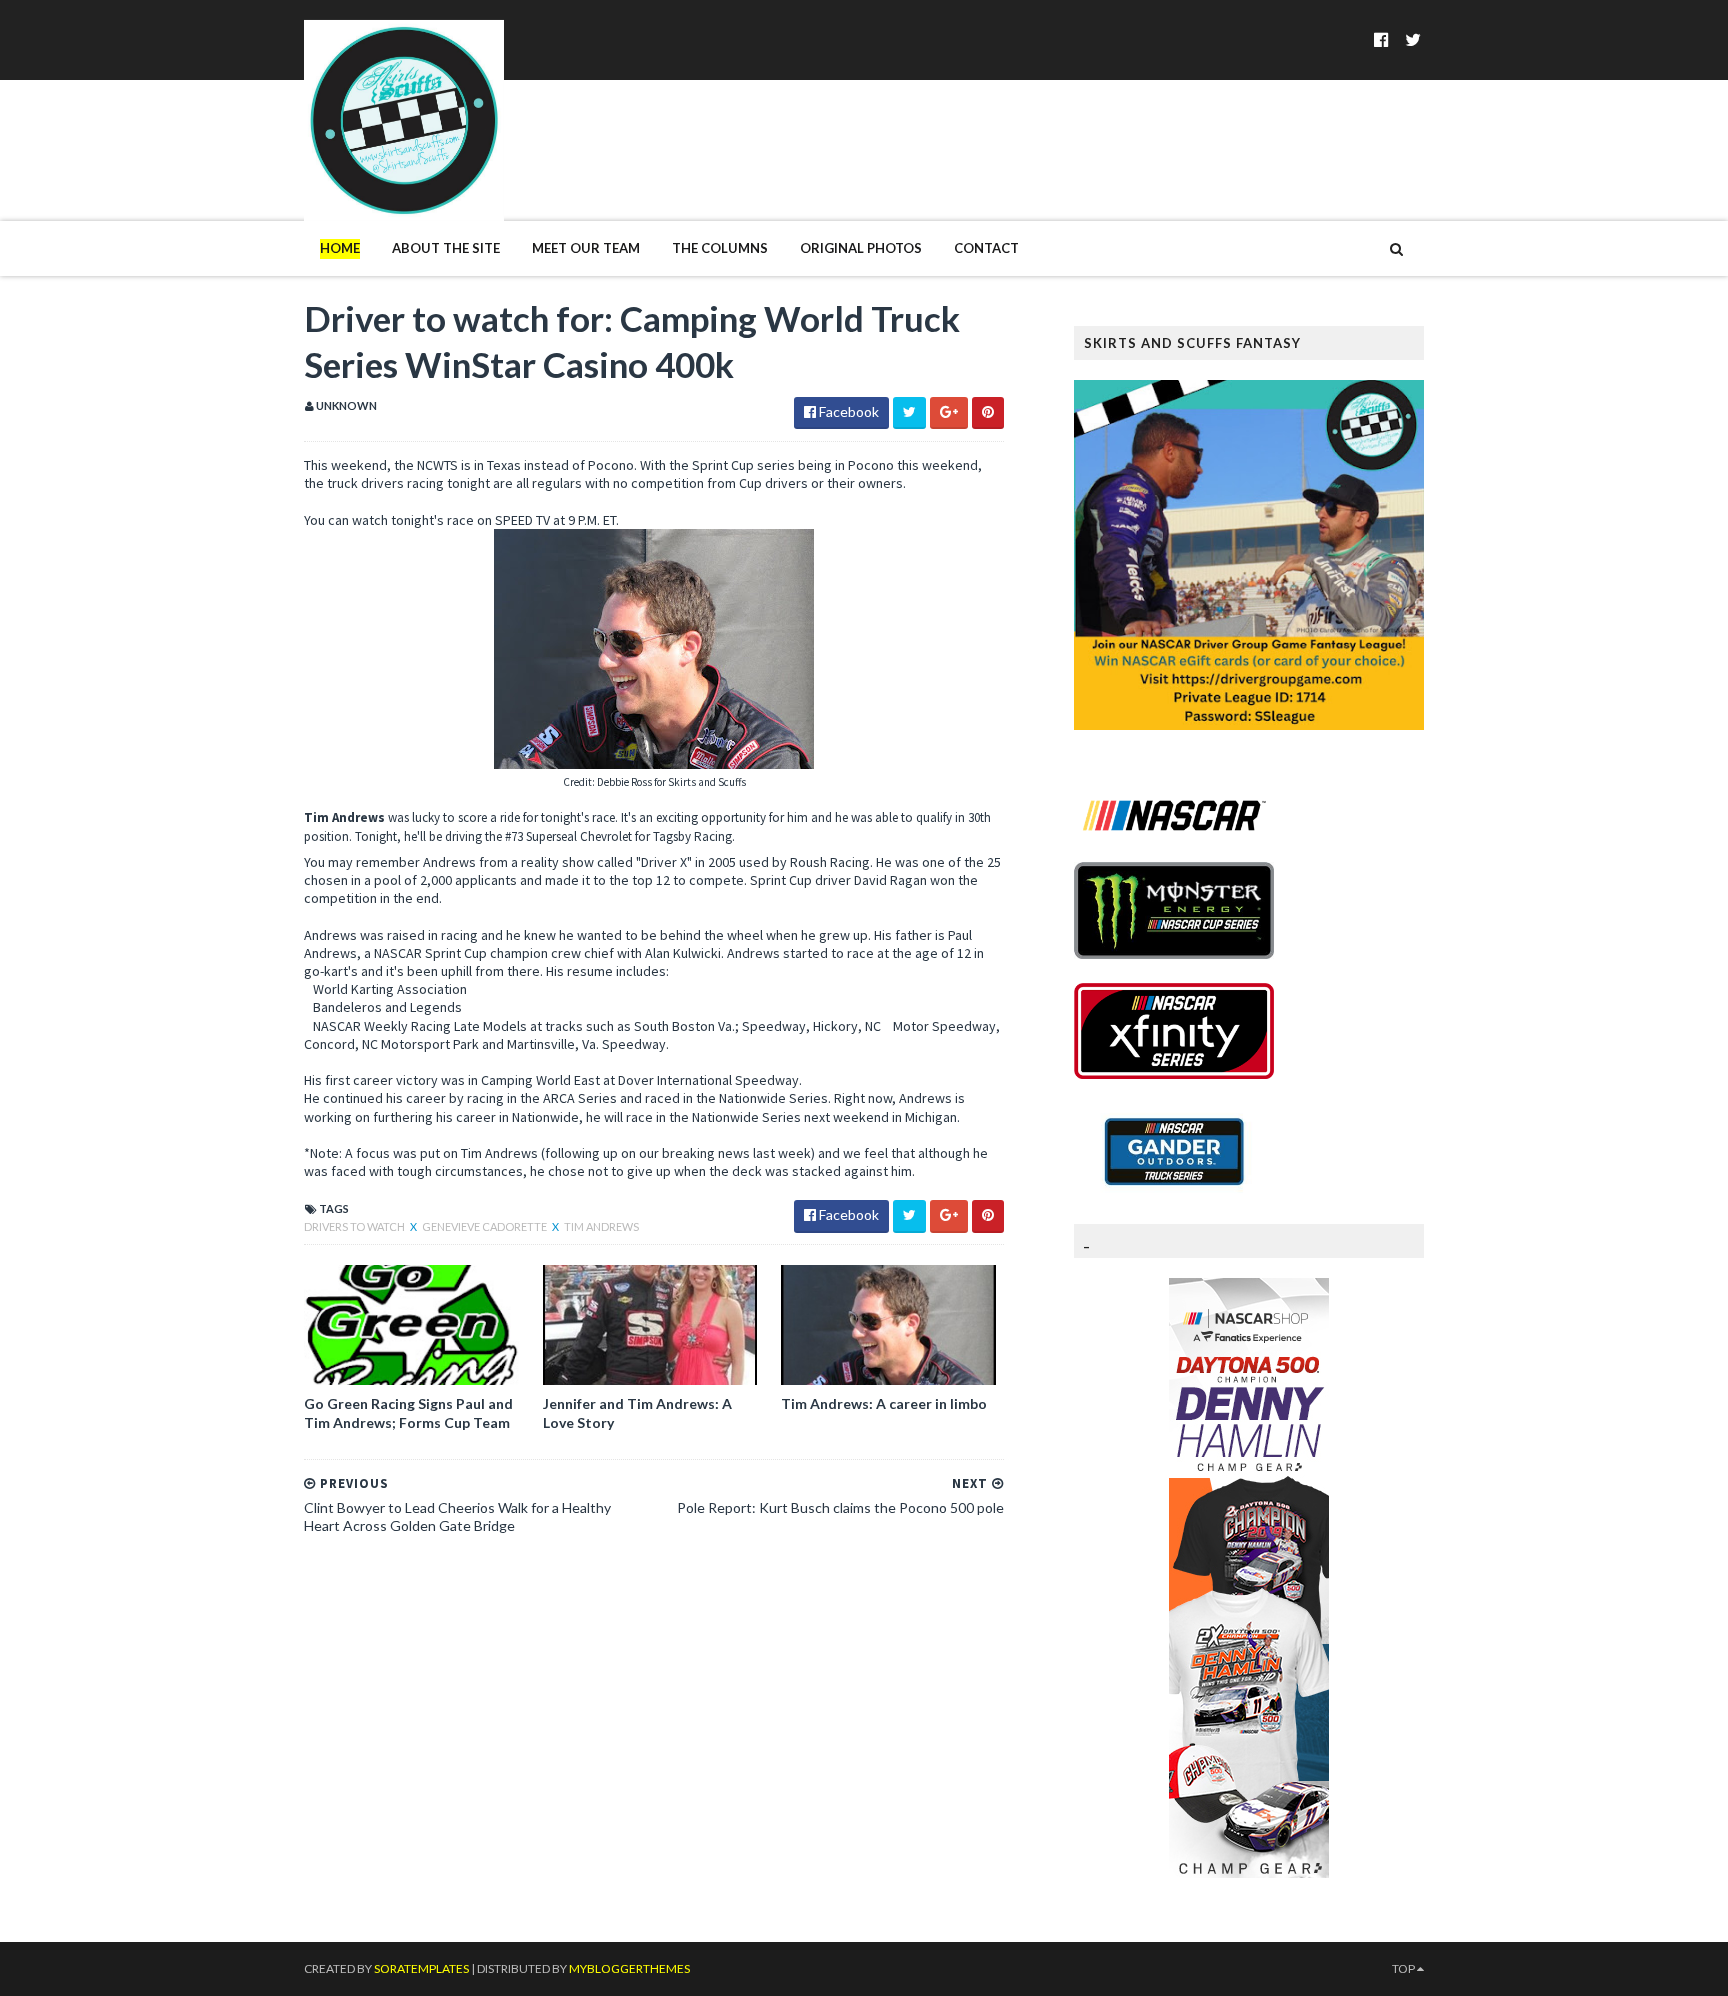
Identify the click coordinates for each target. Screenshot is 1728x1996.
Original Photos (861, 248)
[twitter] (1413, 39)
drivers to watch (355, 1226)
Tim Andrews (601, 1226)
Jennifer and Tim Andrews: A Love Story (637, 1412)
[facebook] (1381, 39)
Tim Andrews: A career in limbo (884, 1403)
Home (340, 248)
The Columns (720, 248)
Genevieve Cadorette (485, 1226)
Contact (986, 248)
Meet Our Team (586, 248)
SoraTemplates (421, 1968)
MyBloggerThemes (629, 1968)
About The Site (446, 248)
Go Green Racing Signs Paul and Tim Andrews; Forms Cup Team (408, 1412)
